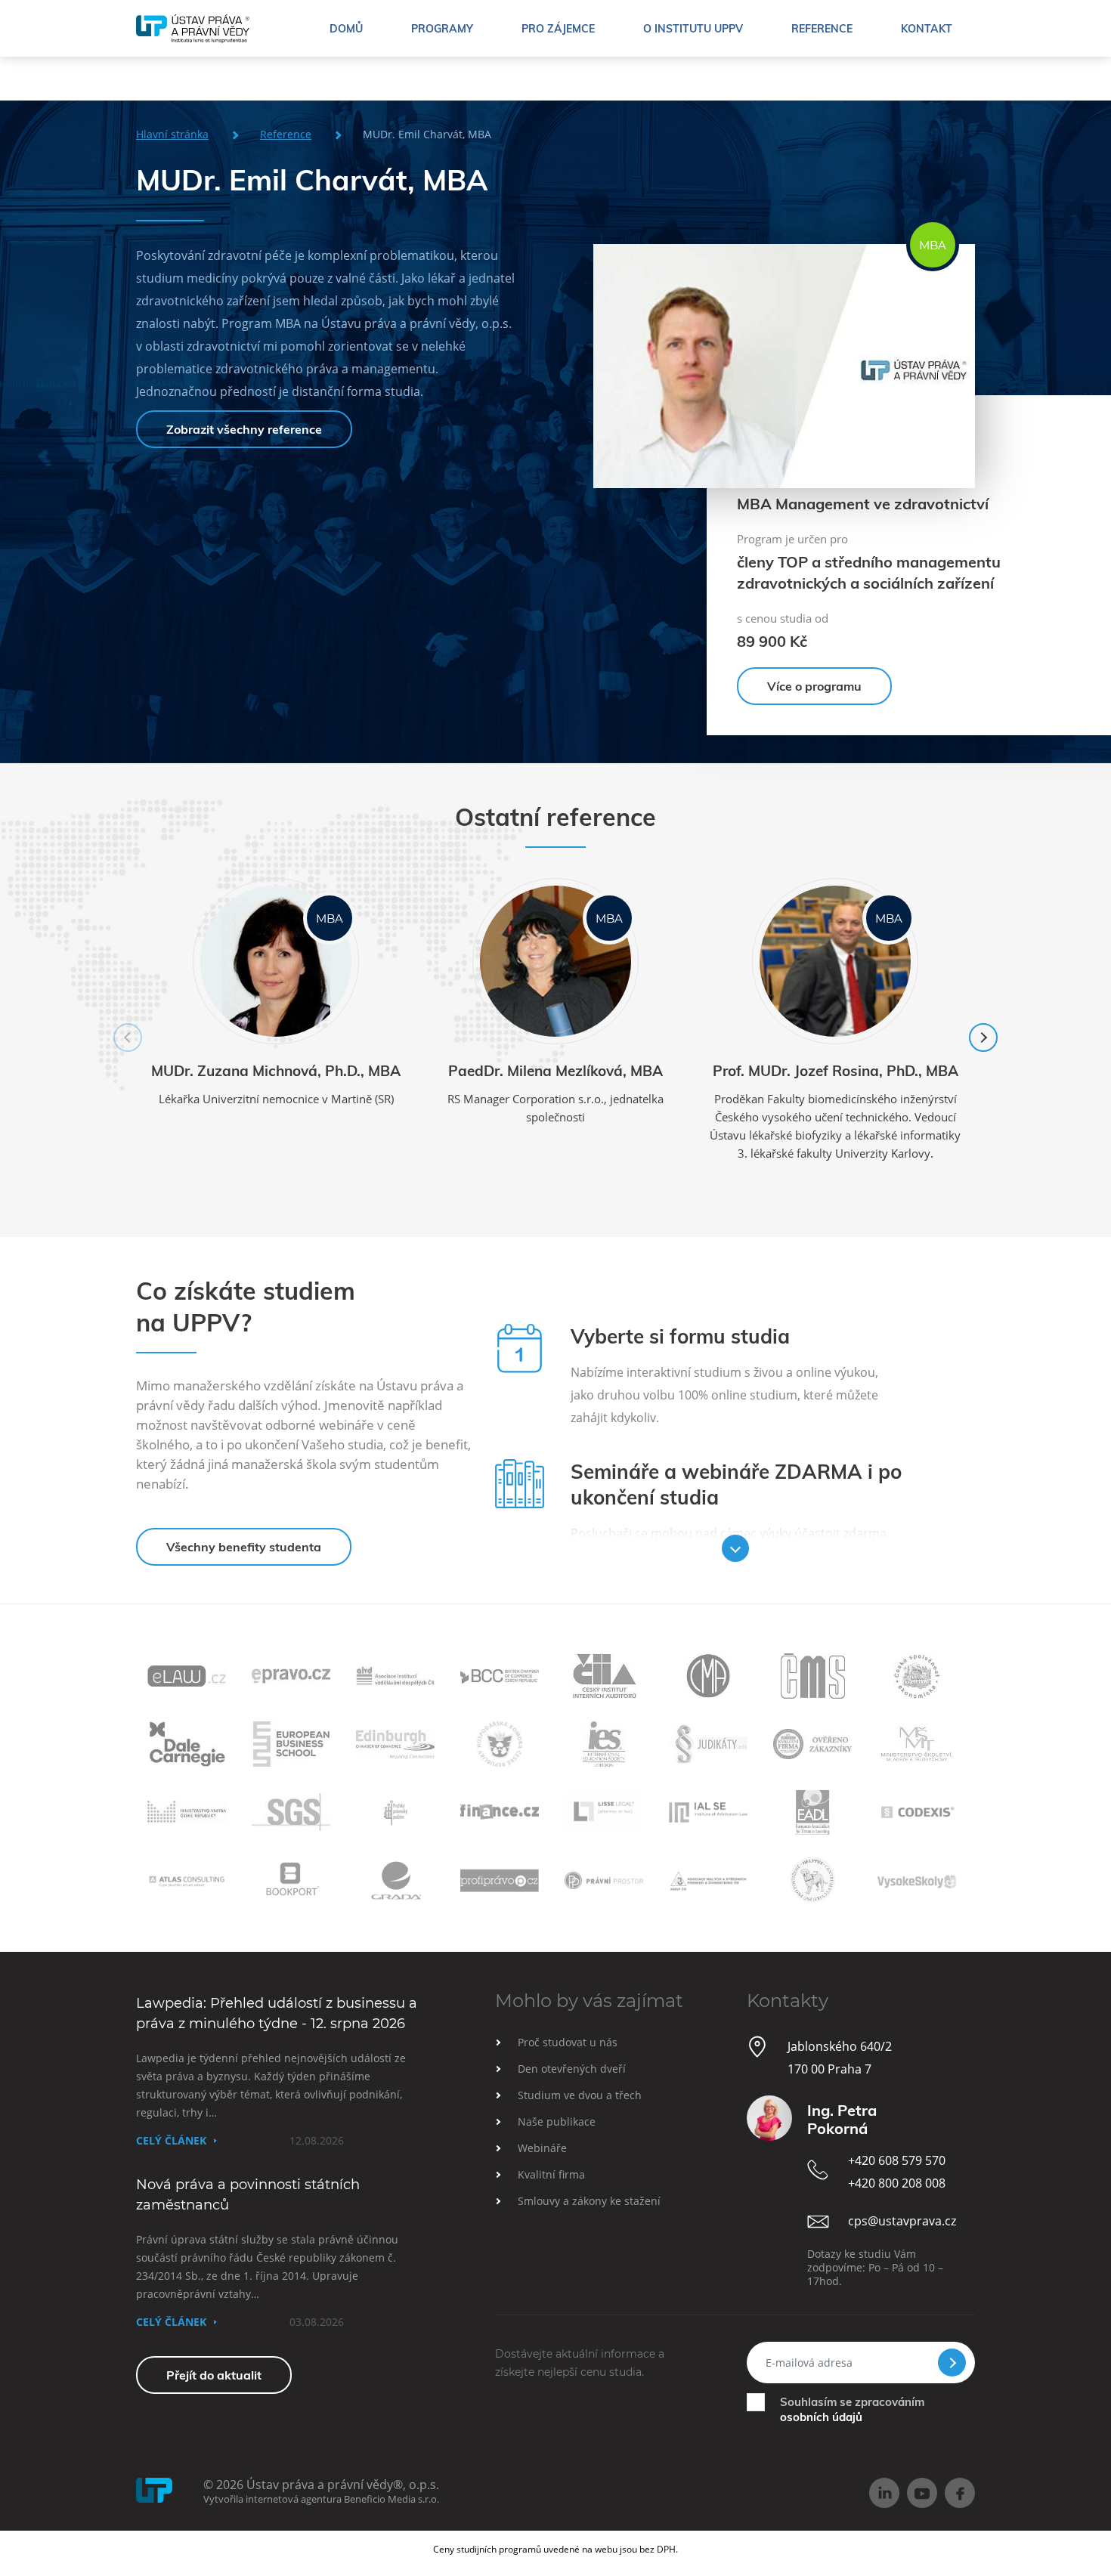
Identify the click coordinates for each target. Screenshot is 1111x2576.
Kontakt (927, 29)
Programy (442, 29)
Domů (346, 29)
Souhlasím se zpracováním (852, 2409)
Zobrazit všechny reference (244, 429)
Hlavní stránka (172, 134)
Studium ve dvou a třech (580, 2095)
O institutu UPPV (693, 29)
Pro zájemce (558, 29)
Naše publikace (557, 2121)
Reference (822, 29)
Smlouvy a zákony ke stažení (589, 2201)
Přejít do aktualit (214, 2375)
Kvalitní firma (551, 2174)
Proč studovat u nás (568, 2042)
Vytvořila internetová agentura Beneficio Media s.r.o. (321, 2499)
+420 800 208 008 (897, 2183)
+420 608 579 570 (897, 2160)
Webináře (542, 2148)
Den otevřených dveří (572, 2069)
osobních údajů (821, 2417)
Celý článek (171, 2140)
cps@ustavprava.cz (902, 2221)
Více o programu (814, 686)
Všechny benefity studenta (244, 1547)
